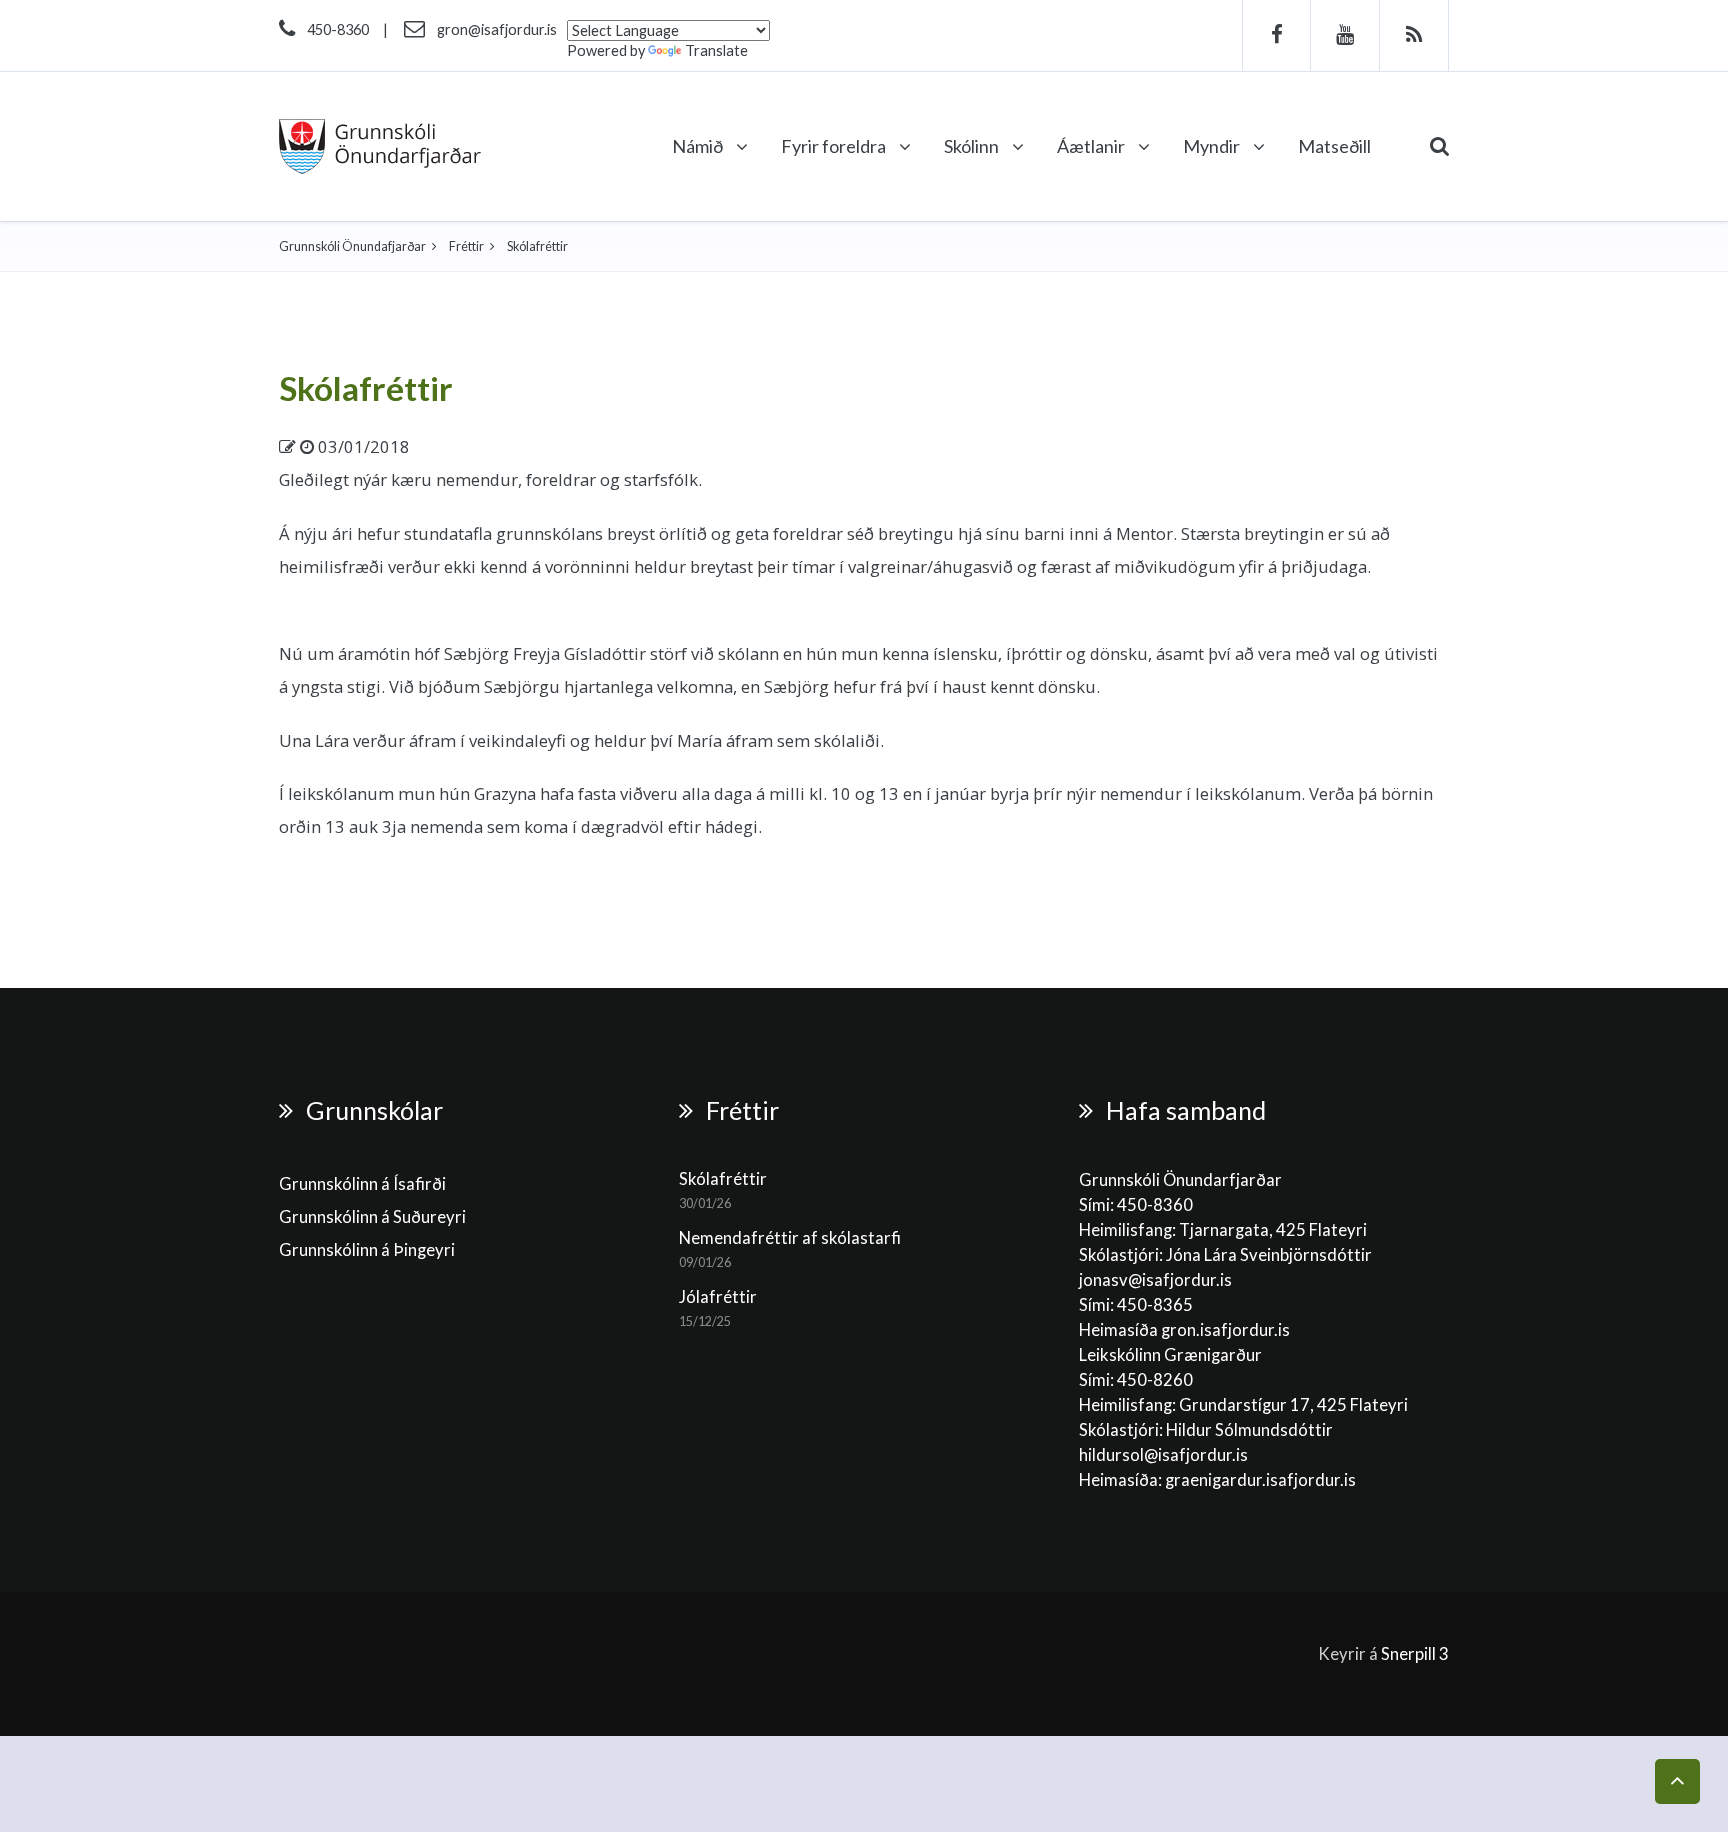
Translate (716, 50)
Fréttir (466, 246)
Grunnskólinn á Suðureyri (372, 1217)
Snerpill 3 (1415, 1654)
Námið (699, 146)
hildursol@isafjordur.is (1163, 1455)
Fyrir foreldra (835, 146)
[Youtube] (1345, 35)
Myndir (1213, 146)
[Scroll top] (1677, 1781)
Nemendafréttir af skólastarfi (790, 1238)
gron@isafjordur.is (497, 29)
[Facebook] (1276, 35)
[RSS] (1414, 35)
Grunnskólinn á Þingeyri (367, 1250)
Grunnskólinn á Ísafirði (362, 1184)
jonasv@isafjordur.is (1155, 1280)
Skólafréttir (366, 388)
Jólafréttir (718, 1297)
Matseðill (1334, 146)
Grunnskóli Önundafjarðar (352, 246)
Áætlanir (1092, 146)
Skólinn (973, 146)
